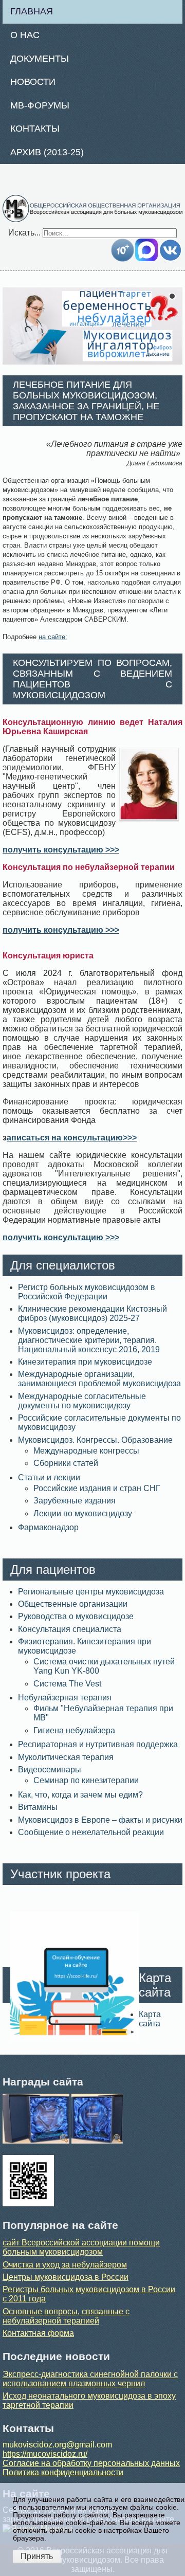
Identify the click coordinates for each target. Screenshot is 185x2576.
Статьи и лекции (49, 1477)
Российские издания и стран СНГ (97, 1488)
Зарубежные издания (75, 1501)
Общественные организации (73, 1604)
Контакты (35, 129)
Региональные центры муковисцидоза (91, 1592)
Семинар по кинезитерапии (86, 1780)
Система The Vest (67, 1684)
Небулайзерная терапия (65, 1698)
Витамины (38, 1807)
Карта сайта (150, 2019)
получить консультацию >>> (61, 850)
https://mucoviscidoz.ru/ (45, 2454)
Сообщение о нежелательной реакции (91, 1832)
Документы (40, 59)
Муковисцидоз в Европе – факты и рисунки (100, 1820)
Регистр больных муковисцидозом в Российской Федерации (87, 1292)
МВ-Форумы (40, 105)
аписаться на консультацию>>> (72, 1138)
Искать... (24, 233)
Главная (32, 11)
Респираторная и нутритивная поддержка (98, 1744)
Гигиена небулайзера (74, 1730)
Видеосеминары (50, 1770)
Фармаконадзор (48, 1527)
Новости (33, 82)
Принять (37, 2556)
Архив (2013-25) (47, 152)
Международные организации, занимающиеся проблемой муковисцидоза (99, 1379)
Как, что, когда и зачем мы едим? (80, 1795)
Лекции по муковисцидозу (83, 1513)
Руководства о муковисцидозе (76, 1616)
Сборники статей (66, 1463)
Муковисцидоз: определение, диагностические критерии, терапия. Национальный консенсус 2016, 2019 (89, 1340)
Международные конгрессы (86, 1451)
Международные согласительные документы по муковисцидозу (82, 1401)
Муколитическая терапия (66, 1757)
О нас (25, 35)
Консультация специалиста (70, 1629)
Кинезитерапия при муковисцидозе (85, 1362)
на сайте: (53, 637)
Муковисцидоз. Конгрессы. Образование (95, 1440)
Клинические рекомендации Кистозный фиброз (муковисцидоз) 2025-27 (92, 1313)
